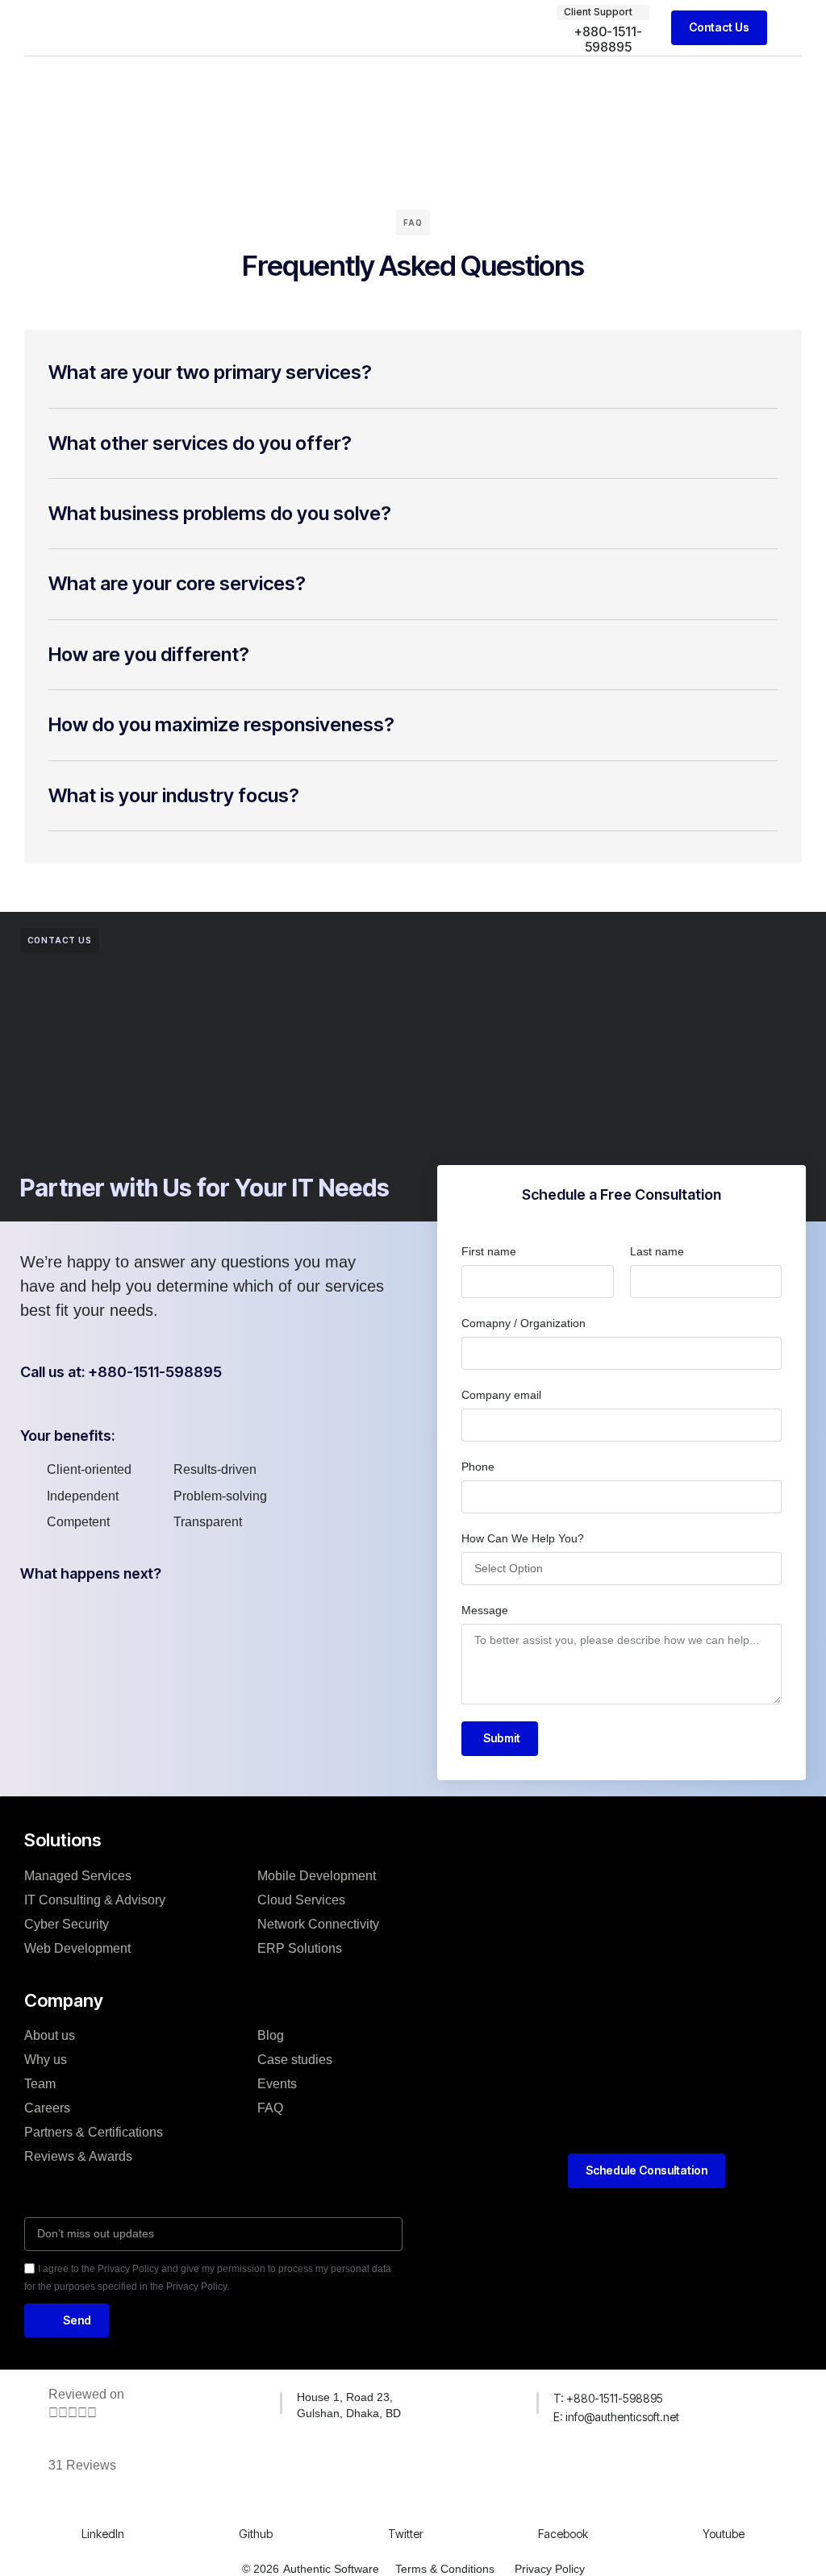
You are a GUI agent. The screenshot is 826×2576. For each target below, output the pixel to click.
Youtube (724, 2534)
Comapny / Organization (524, 1323)
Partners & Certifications (94, 2132)
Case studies (295, 2060)
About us (50, 2035)
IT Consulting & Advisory (95, 1900)
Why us (46, 2060)
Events (277, 2084)
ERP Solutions (300, 1948)
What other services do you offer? (200, 443)
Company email (501, 1395)
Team (40, 2084)
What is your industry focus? (174, 795)
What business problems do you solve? (220, 513)
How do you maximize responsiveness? (221, 724)
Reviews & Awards (78, 2156)
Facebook (563, 2534)
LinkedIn (103, 2534)
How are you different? (149, 654)
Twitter (406, 2534)
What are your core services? (177, 583)
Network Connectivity (318, 1924)
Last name (657, 1251)
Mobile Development (317, 1876)
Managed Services (78, 1876)
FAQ (270, 2108)
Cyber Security (67, 1924)
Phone (478, 1467)
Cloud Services (301, 1900)
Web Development (77, 1948)
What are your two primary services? (210, 372)
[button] (791, 28)
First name (489, 1251)
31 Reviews (82, 2465)
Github (256, 2534)
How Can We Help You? (523, 1538)
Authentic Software (331, 2569)
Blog (271, 2035)
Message (485, 1610)
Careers (47, 2108)
